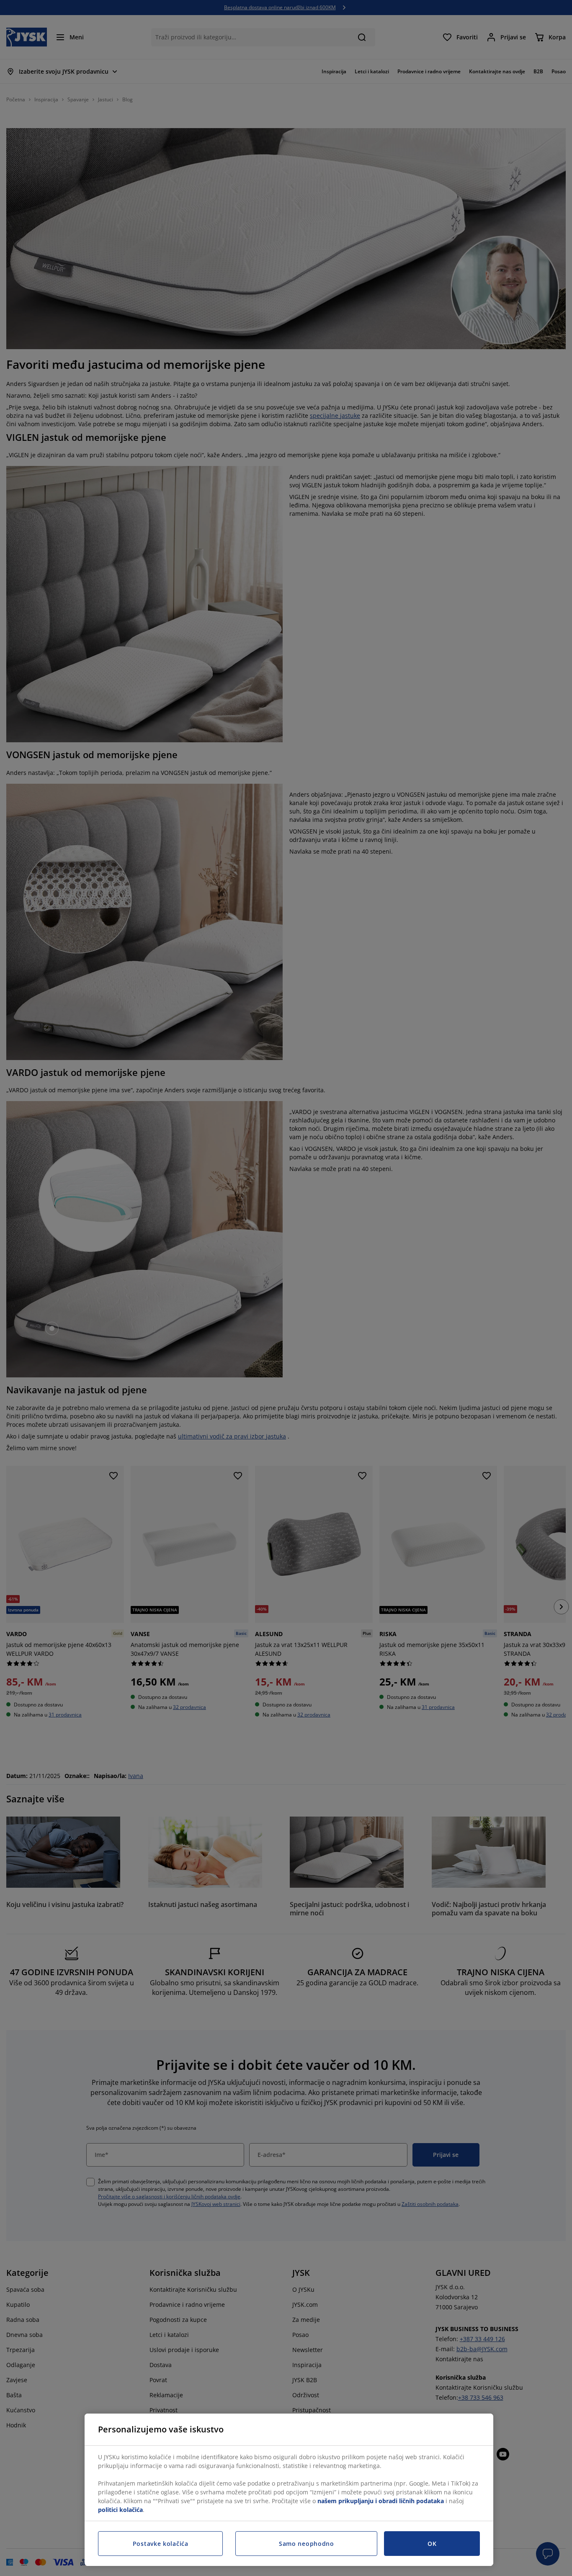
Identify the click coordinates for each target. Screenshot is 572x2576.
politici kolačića (120, 2510)
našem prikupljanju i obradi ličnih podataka (381, 2501)
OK (432, 2544)
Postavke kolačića (161, 2544)
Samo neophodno (307, 2544)
